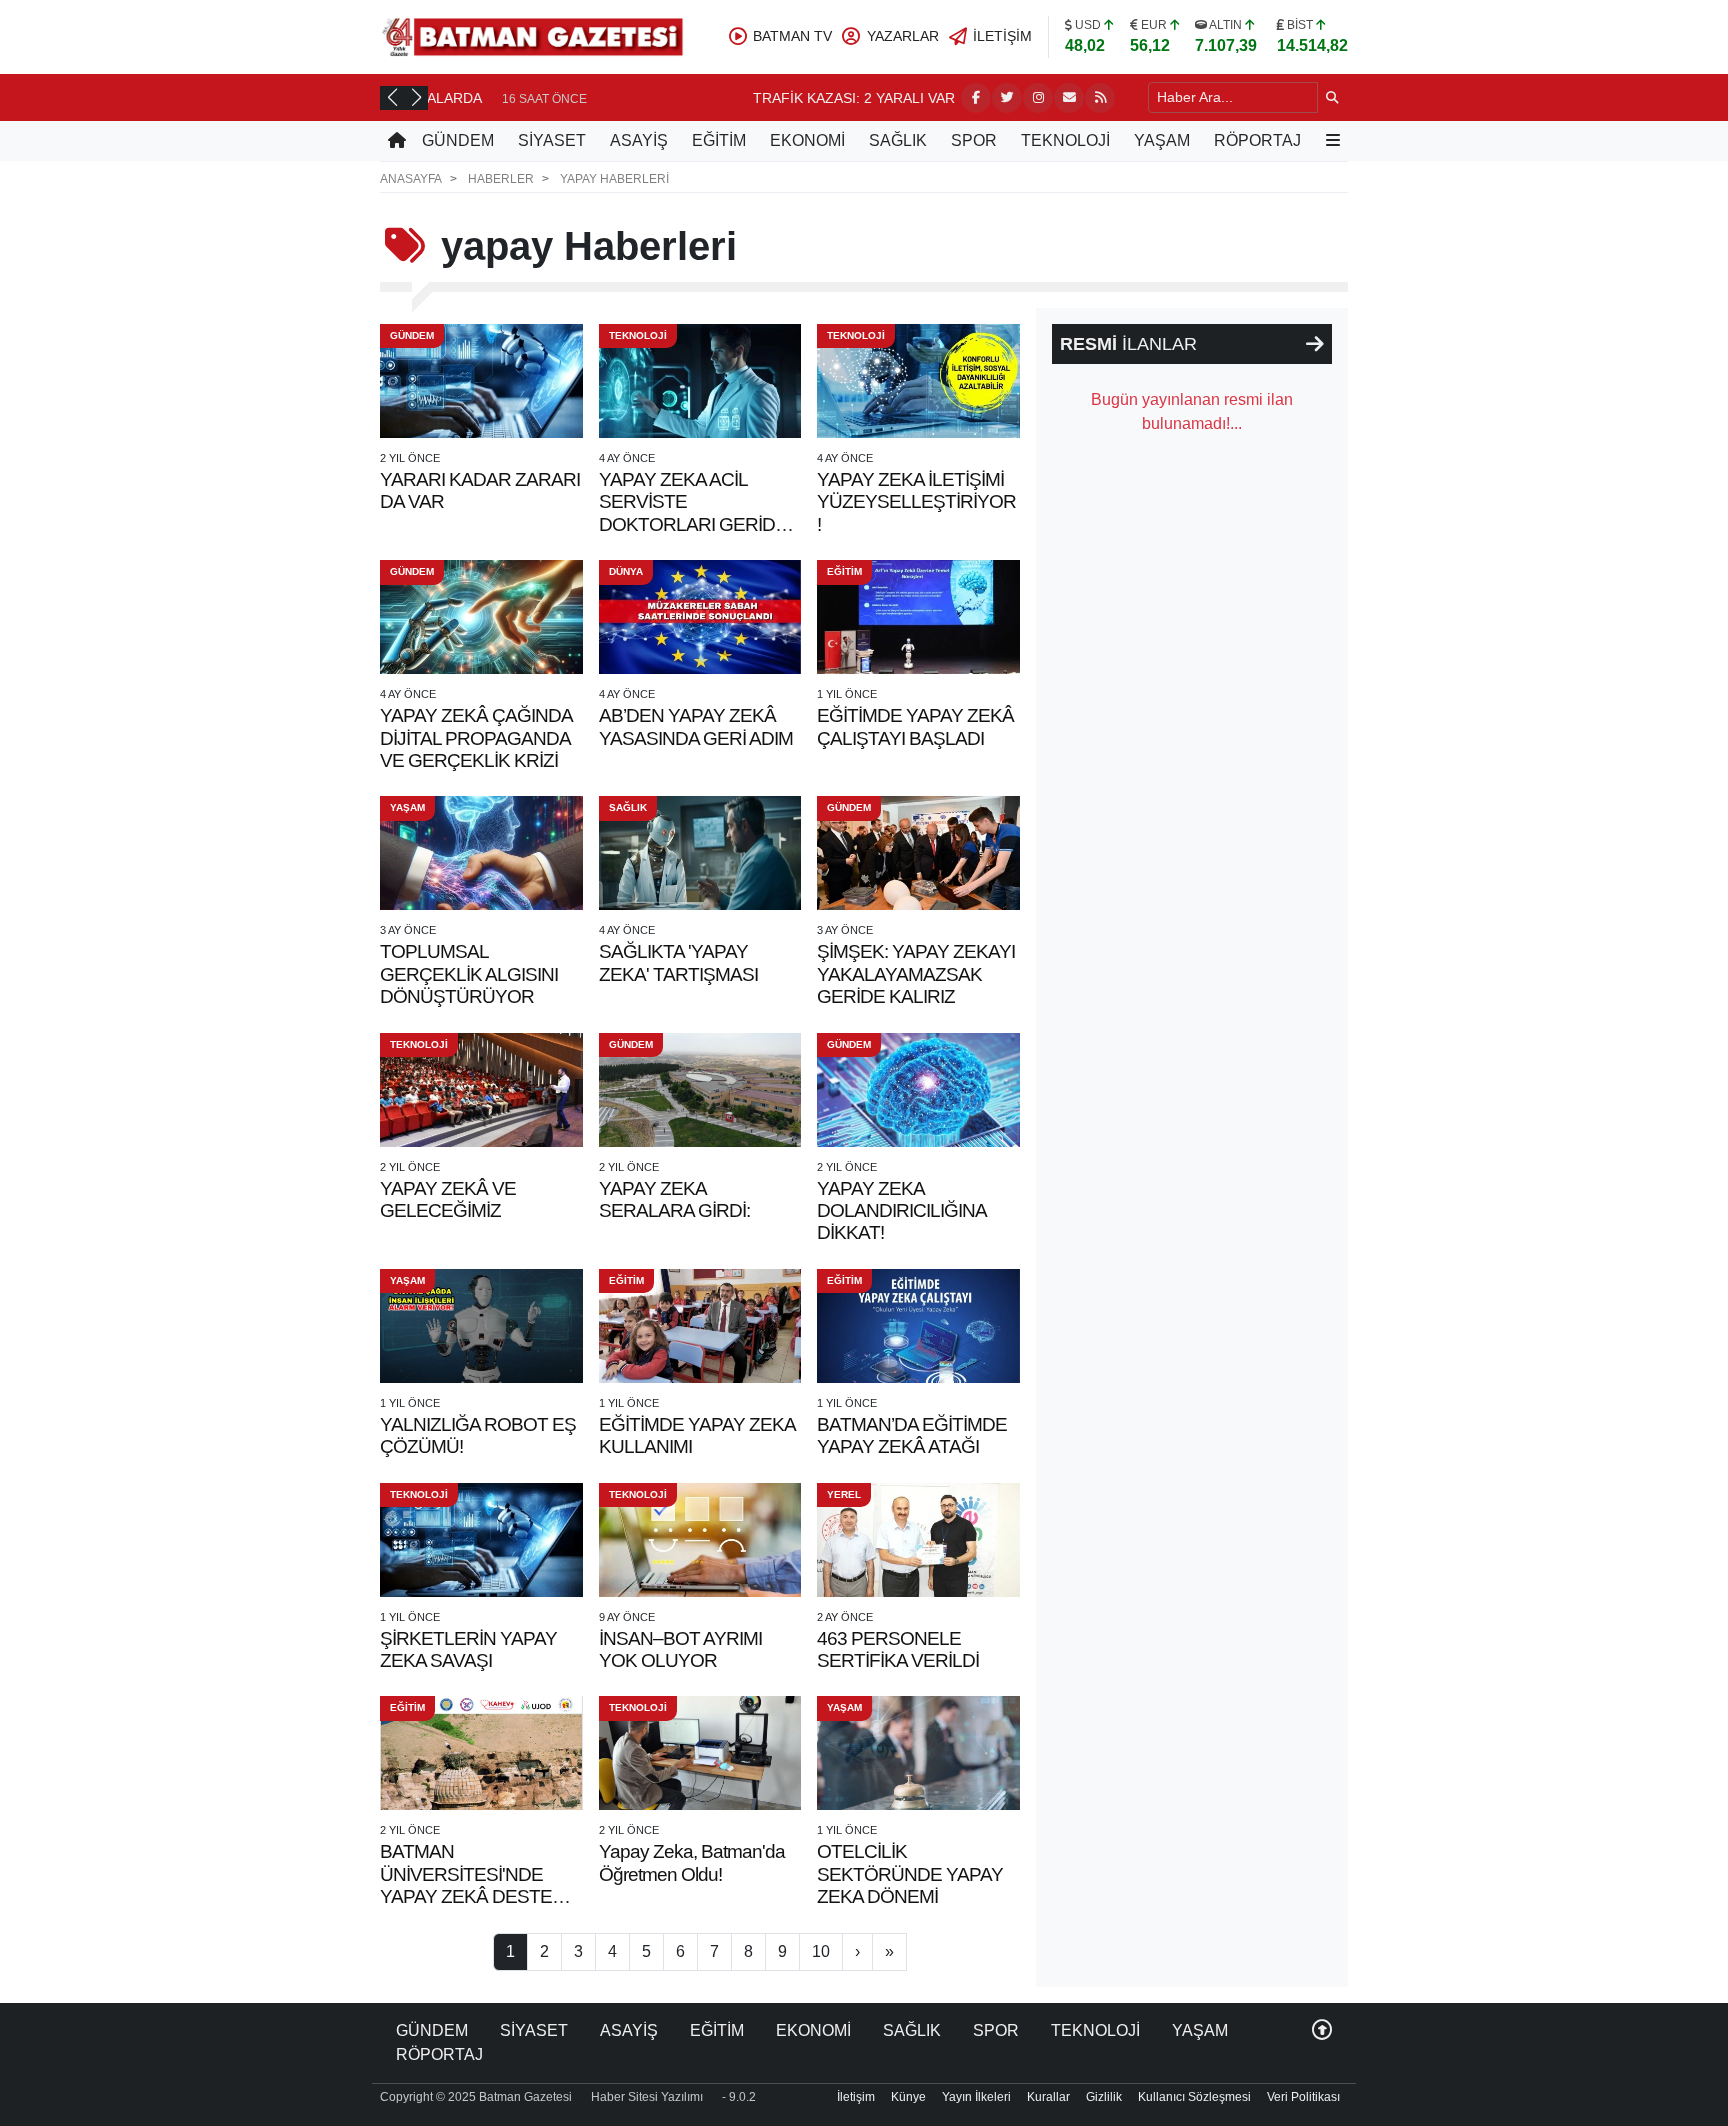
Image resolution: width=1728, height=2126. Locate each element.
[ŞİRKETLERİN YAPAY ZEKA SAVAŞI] (481, 1540)
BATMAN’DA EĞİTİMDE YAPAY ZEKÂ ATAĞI (912, 1435)
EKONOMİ (807, 140)
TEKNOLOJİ (1065, 140)
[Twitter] (1007, 98)
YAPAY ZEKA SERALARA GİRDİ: (674, 1199)
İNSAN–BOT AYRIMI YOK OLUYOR (680, 1649)
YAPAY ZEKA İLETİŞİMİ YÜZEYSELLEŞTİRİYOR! (916, 502)
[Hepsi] (1315, 344)
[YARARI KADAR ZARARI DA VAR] (481, 381)
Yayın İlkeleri (976, 2097)
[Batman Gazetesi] (532, 35)
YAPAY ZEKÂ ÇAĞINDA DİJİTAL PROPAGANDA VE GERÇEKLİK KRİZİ (476, 738)
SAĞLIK (898, 140)
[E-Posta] (1069, 98)
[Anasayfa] (397, 141)
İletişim (856, 2097)
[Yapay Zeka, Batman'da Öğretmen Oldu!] (700, 1753)
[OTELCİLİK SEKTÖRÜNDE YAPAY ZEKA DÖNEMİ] (918, 1753)
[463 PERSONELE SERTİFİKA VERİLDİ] (918, 1540)
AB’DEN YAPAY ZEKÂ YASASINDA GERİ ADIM (696, 726)
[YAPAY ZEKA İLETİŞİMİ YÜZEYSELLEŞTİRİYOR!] (918, 381)
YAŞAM (1162, 140)
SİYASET (552, 140)
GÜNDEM (458, 140)
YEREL (844, 1494)
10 (821, 1951)
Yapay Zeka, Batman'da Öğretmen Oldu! (692, 1862)
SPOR (974, 140)
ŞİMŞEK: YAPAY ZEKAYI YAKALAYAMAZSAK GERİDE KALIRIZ (916, 974)
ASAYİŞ (639, 140)
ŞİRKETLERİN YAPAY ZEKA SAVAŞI (468, 1649)
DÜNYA (626, 571)
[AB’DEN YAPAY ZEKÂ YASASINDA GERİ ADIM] (700, 617)
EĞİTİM (719, 140)
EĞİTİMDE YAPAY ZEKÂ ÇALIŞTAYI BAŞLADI (915, 726)
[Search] (1332, 97)
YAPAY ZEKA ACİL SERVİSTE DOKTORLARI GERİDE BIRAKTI (693, 513)
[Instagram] (1038, 98)
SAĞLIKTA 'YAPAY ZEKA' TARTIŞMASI (678, 962)
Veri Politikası (1303, 2097)
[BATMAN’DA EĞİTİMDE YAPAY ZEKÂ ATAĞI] (918, 1326)
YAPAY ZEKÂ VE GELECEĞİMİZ (448, 1199)
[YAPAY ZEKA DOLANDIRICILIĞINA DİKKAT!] (918, 1090)
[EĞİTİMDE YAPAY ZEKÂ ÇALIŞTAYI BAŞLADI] (918, 617)
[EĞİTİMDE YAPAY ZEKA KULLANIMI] (700, 1326)
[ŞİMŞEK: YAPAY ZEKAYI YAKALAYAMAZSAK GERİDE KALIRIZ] (918, 853)
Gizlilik (1104, 2097)
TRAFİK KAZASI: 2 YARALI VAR (545, 98)
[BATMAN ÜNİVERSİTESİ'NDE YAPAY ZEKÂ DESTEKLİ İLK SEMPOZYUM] (481, 1753)
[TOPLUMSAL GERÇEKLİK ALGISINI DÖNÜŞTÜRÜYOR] (481, 853)
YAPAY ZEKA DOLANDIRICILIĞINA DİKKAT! (901, 1211)
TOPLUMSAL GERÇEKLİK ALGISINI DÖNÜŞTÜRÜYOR (469, 974)
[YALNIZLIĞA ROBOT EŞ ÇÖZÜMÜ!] (481, 1326)
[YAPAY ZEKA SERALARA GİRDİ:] (700, 1090)
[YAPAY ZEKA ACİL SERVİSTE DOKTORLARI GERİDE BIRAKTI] (700, 381)
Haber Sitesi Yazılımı (647, 2097)
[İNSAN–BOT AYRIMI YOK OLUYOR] (700, 1540)
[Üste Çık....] (1322, 2030)
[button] (392, 97)
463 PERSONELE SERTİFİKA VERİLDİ (898, 1649)
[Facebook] (976, 98)
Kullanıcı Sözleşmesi (1194, 2097)
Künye (908, 2097)
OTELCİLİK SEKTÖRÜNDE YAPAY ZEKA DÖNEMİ (910, 1874)
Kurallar (1048, 2097)
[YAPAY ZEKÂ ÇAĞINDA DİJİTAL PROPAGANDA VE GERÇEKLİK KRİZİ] (481, 617)
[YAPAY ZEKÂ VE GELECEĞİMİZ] (481, 1090)
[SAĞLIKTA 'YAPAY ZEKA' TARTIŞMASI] (700, 853)
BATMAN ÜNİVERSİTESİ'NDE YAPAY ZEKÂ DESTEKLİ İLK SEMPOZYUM (479, 1885)
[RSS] (1100, 98)
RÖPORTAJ (1257, 140)
